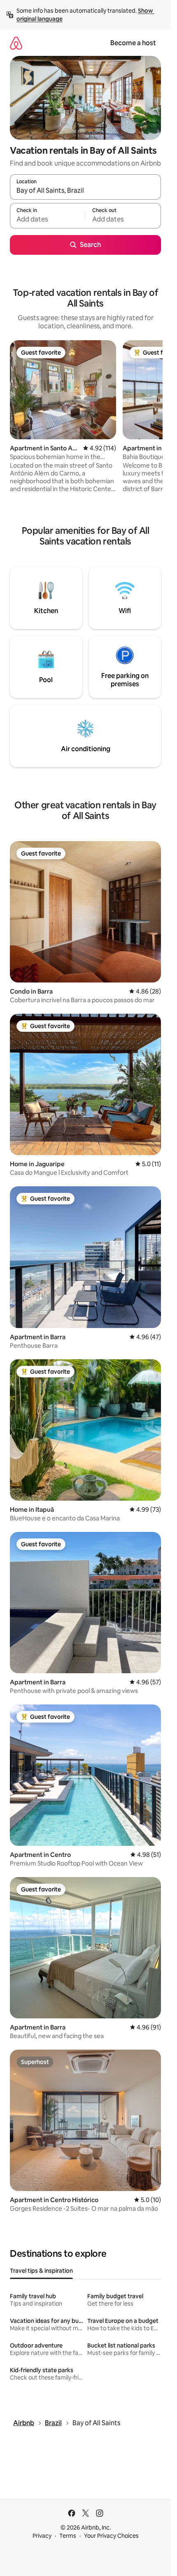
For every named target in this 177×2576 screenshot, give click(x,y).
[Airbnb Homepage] (16, 43)
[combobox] (85, 191)
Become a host (133, 43)
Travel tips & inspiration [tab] (41, 2271)
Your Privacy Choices (111, 2536)
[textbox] (48, 219)
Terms (68, 2536)
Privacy (42, 2536)
